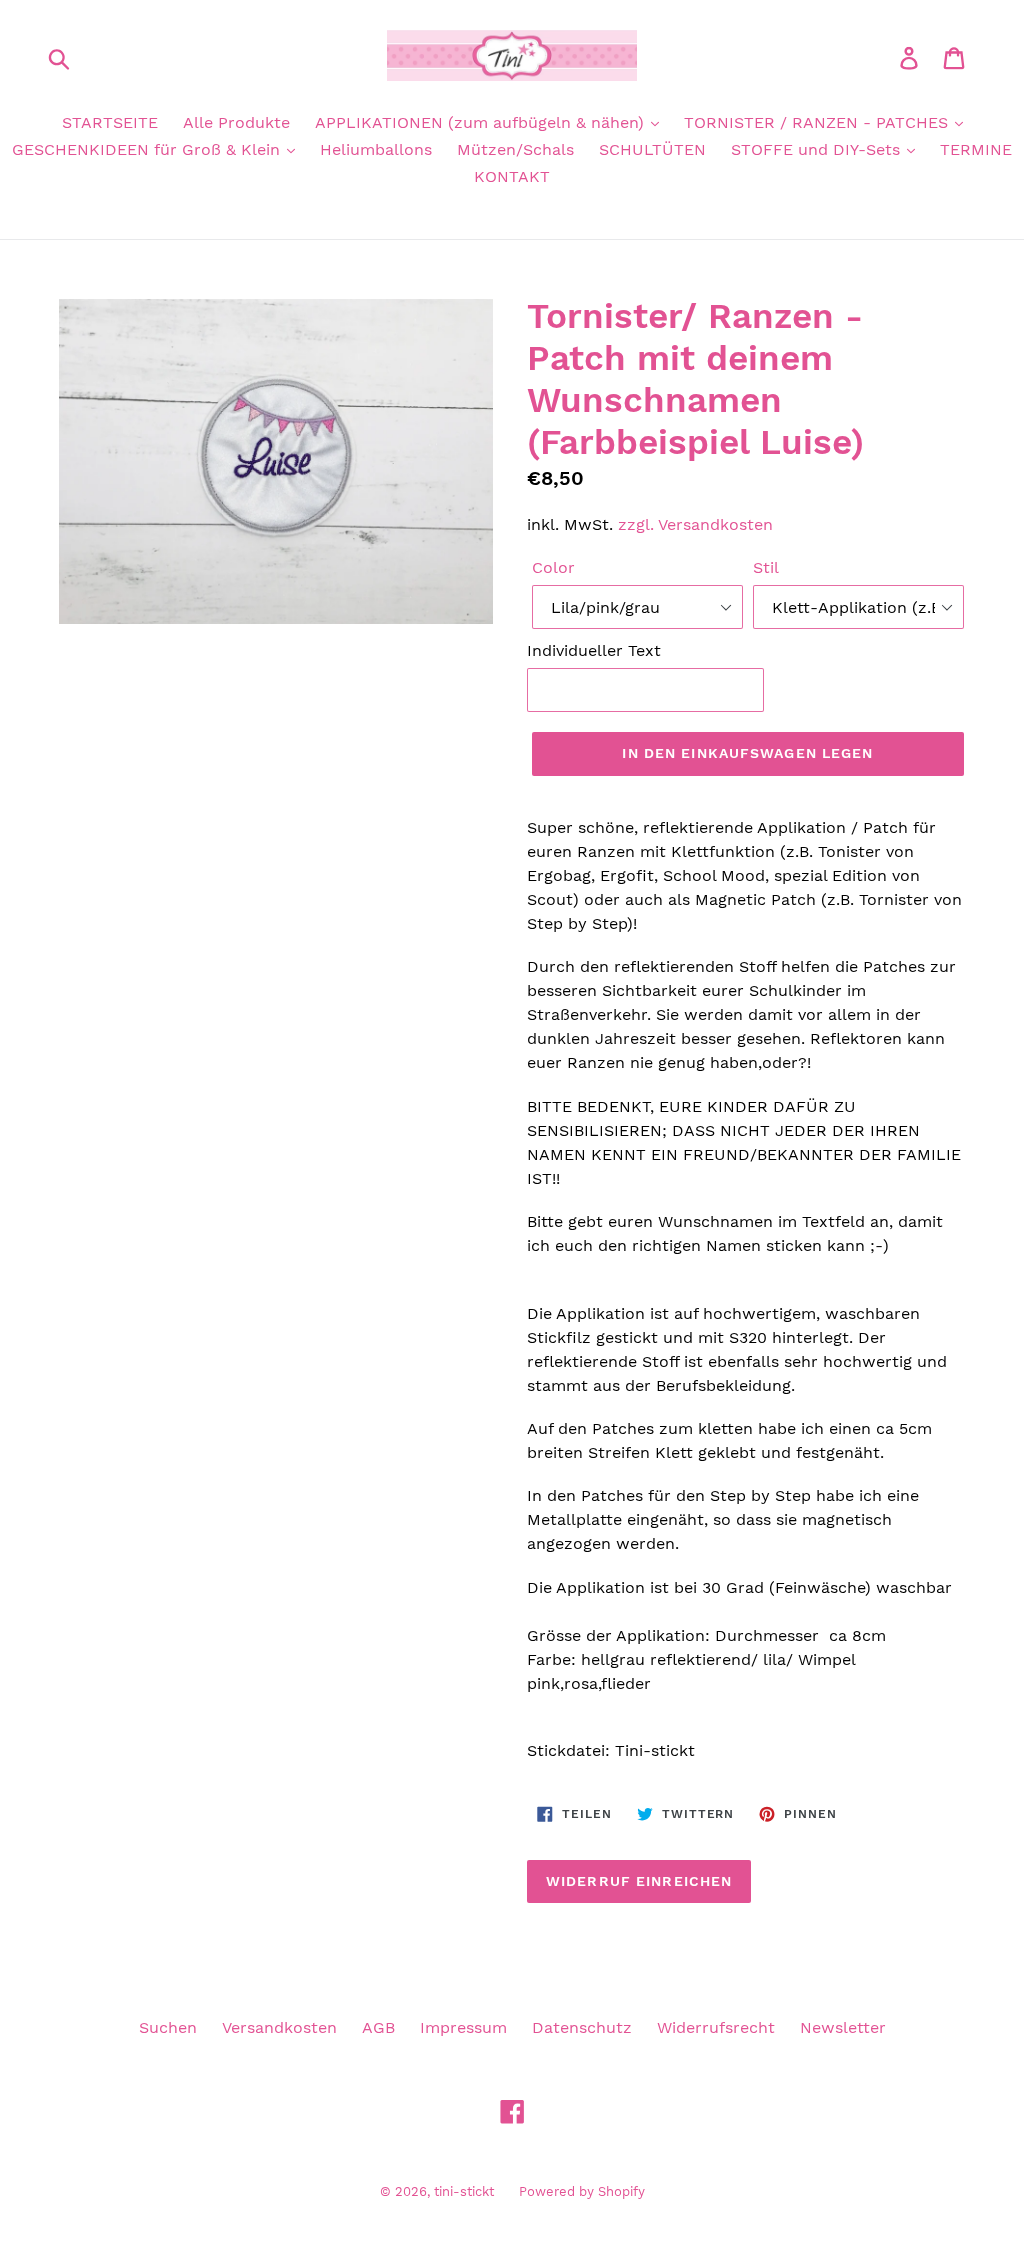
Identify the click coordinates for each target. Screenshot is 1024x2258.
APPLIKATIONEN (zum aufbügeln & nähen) (482, 122)
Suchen (168, 2027)
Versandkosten (279, 2027)
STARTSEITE (110, 122)
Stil (766, 567)
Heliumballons (376, 149)
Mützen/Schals (515, 149)
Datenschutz (582, 2027)
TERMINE (976, 149)
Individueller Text (594, 650)
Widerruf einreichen (639, 1881)
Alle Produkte (236, 122)
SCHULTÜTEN (652, 149)
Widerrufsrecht (716, 2027)
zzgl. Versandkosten (695, 524)
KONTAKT (512, 176)
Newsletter (843, 2027)
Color (553, 567)
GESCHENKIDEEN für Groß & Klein (148, 149)
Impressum (463, 2027)
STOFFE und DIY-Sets (818, 149)
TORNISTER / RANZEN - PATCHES (818, 122)
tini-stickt (464, 2191)
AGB (378, 2027)
